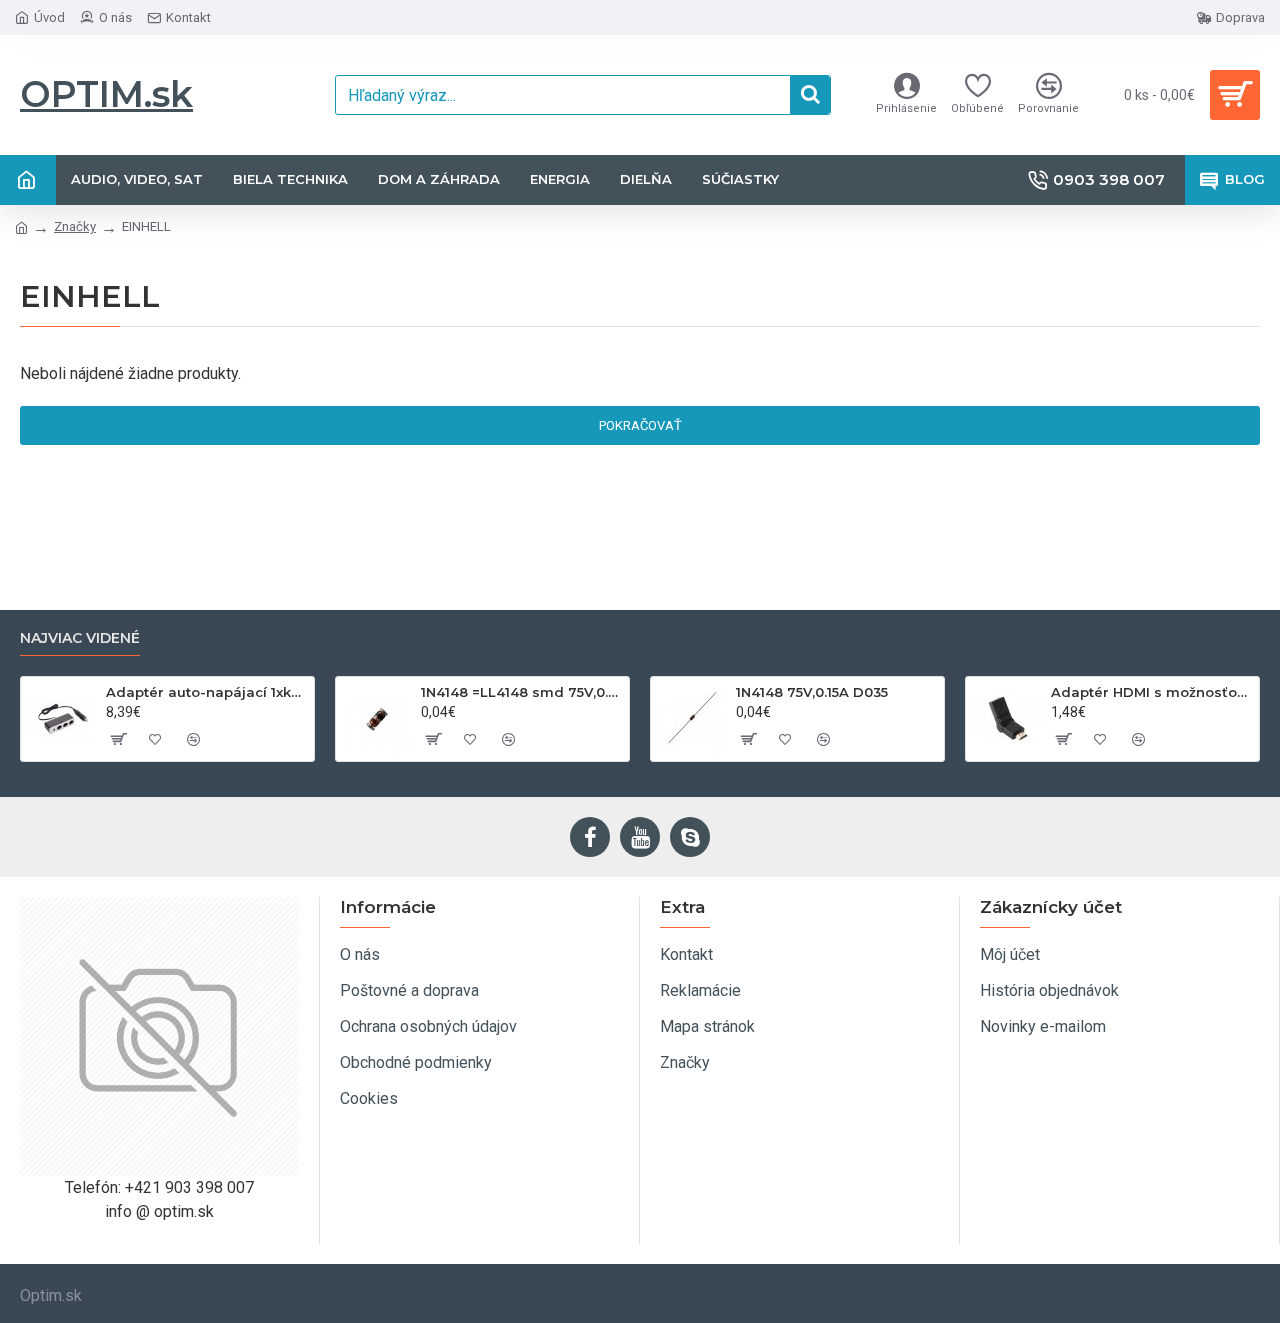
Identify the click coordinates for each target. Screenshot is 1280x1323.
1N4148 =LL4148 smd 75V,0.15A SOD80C (521, 692)
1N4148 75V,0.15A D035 (812, 692)
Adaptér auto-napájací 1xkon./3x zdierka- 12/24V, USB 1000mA (206, 692)
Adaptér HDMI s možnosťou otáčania (1151, 692)
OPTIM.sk (106, 94)
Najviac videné (80, 638)
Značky (75, 226)
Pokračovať (640, 425)
